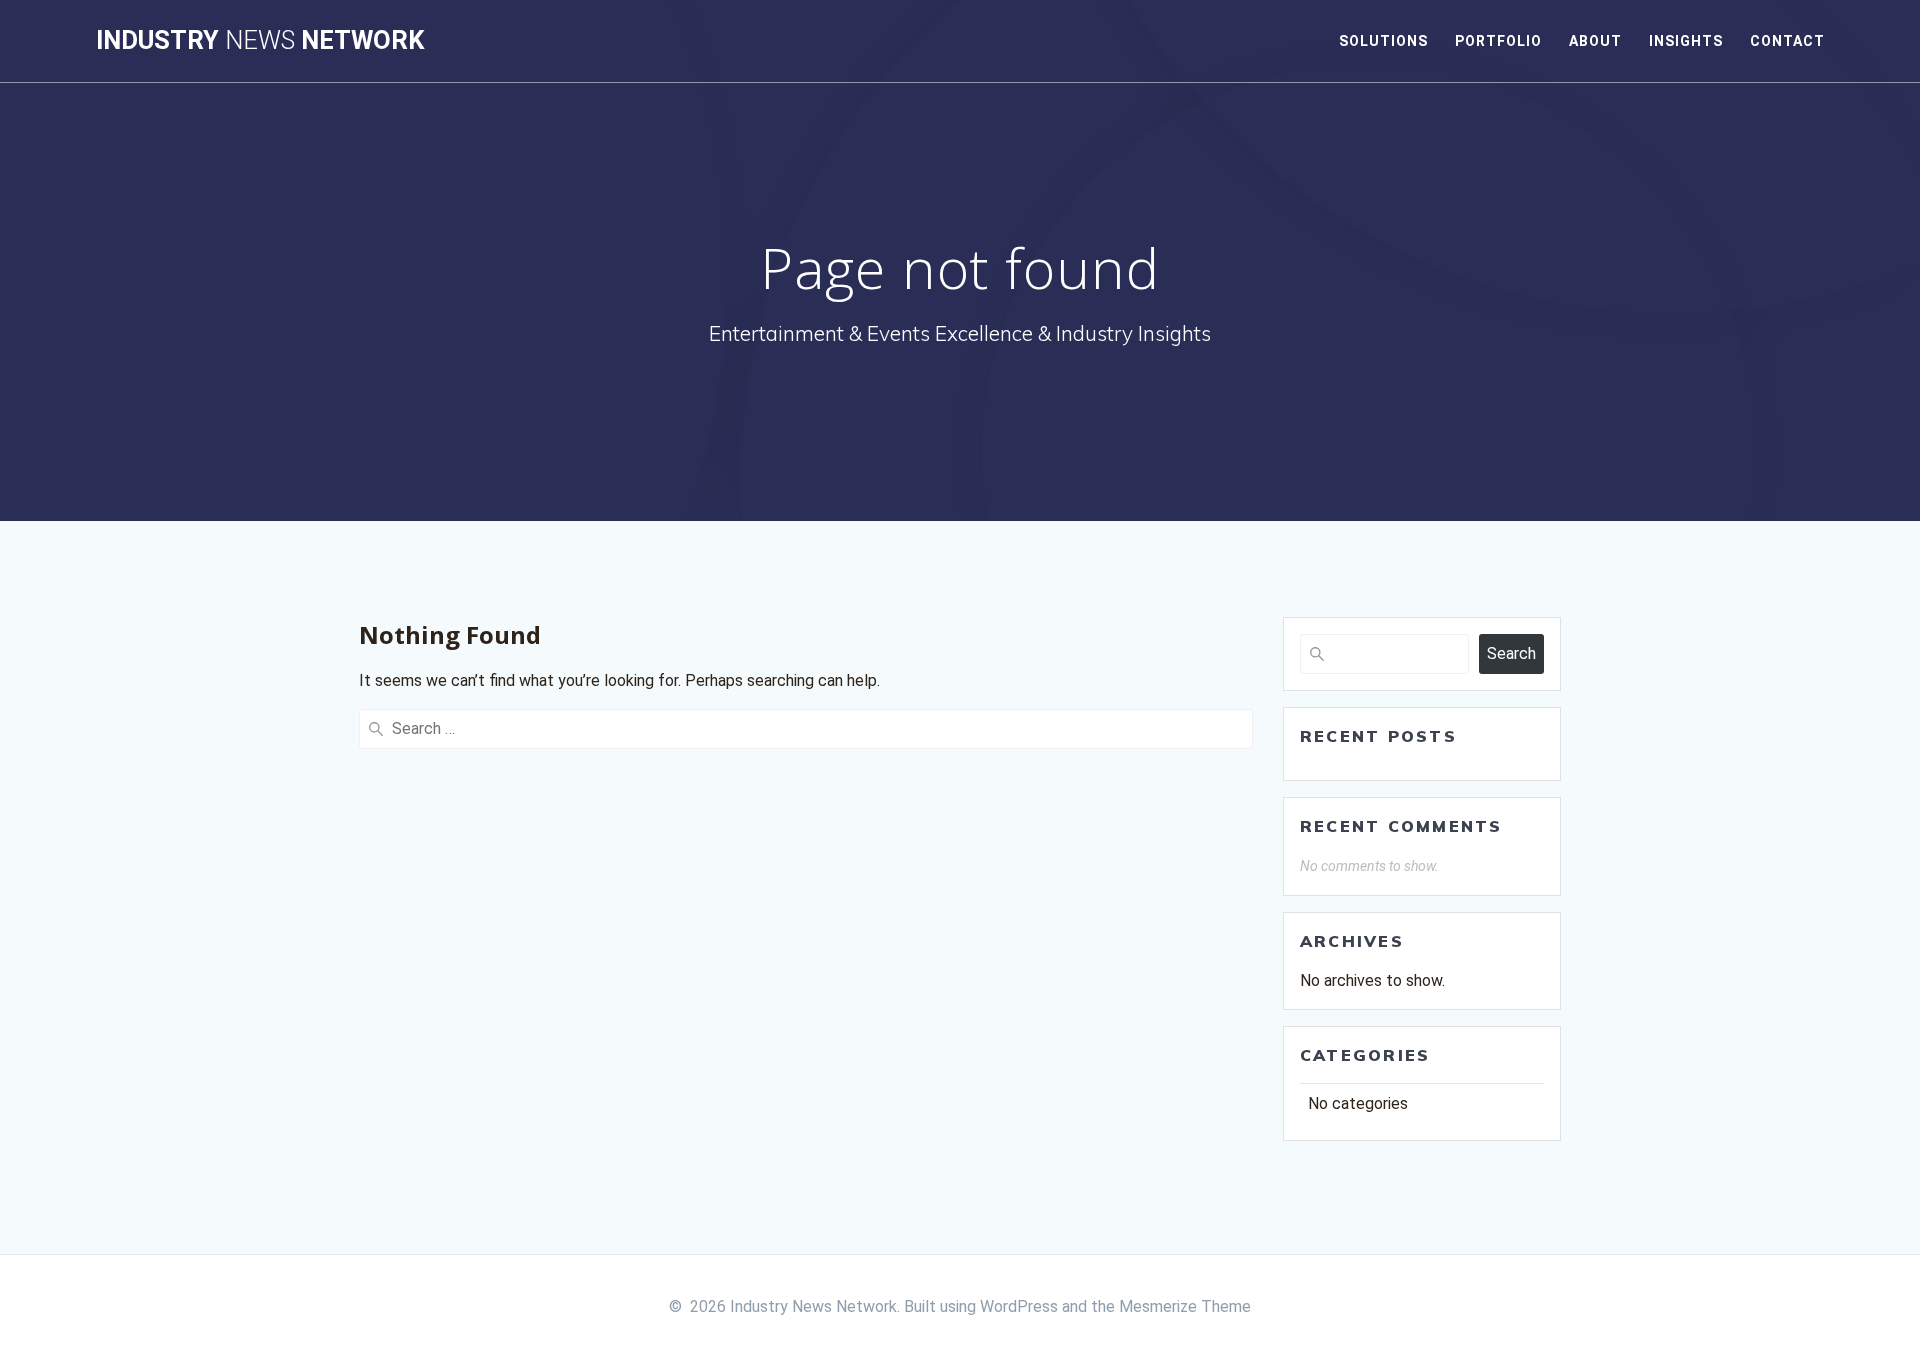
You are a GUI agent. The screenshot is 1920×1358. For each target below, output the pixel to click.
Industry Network (260, 41)
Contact (1787, 41)
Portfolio (1498, 41)
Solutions (1383, 41)
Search (1511, 653)
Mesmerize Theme (1185, 1306)
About (1595, 41)
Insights (1686, 41)
